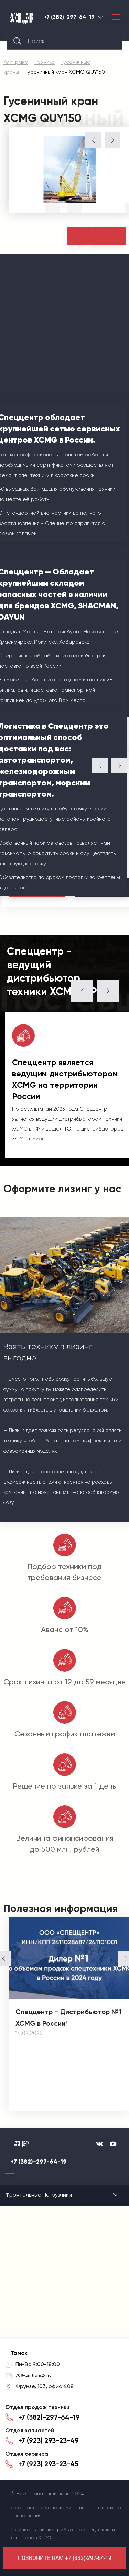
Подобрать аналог (90, 236)
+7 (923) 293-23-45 (48, 2464)
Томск (100, 17)
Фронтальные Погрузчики (39, 2195)
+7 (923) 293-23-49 (49, 2440)
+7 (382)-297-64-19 (69, 17)
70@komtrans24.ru (34, 2375)
